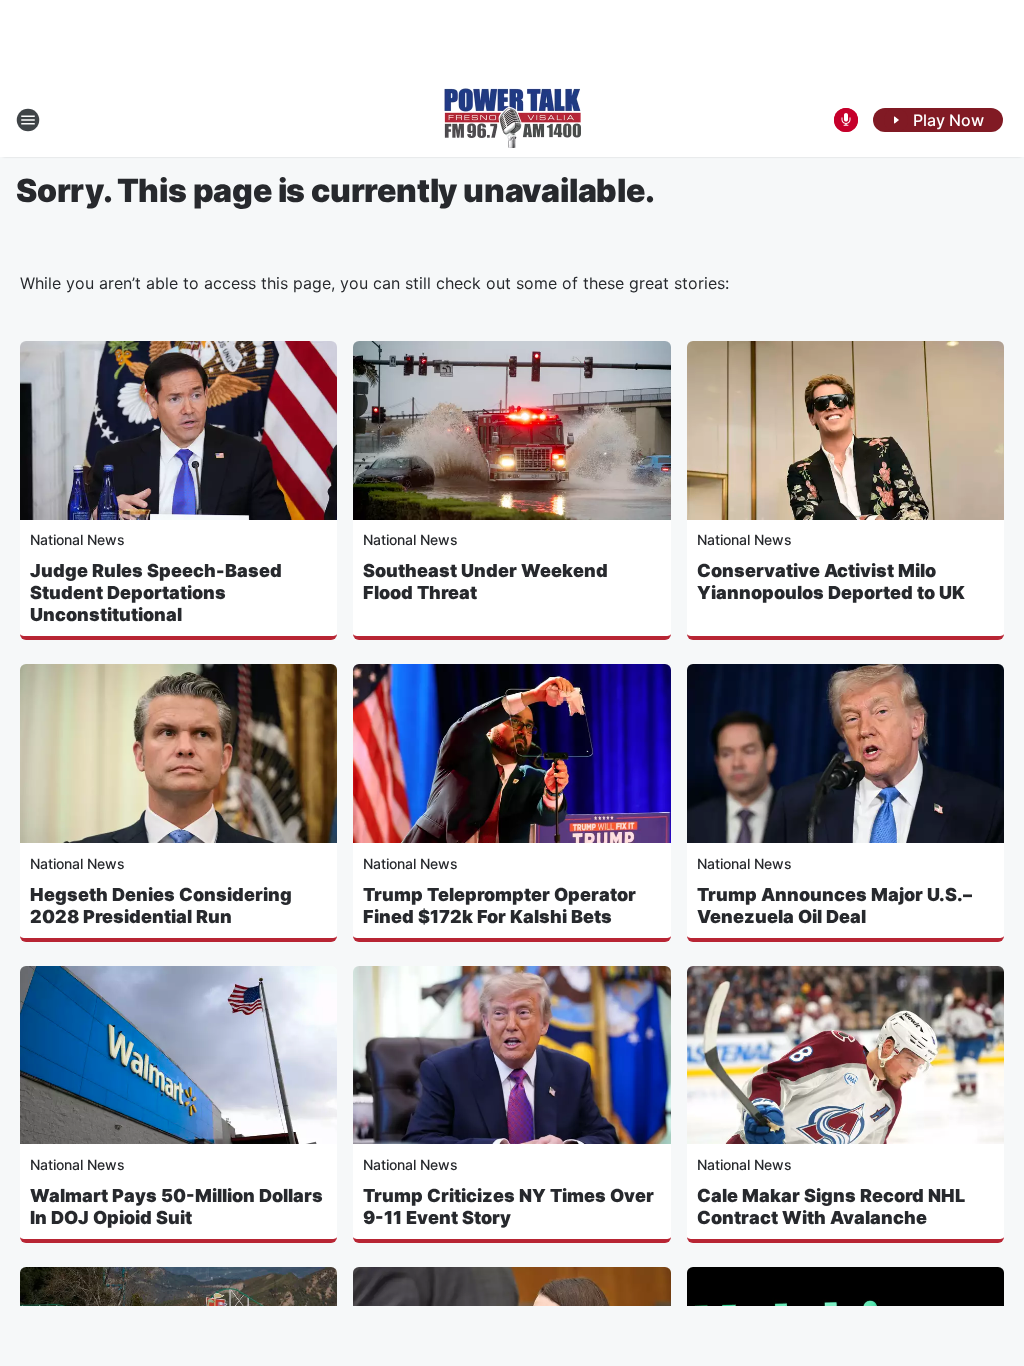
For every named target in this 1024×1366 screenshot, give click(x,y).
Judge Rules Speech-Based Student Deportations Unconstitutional (156, 592)
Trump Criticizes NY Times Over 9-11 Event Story (508, 1206)
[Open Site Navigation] (28, 120)
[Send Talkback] (846, 120)
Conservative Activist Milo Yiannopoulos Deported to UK (831, 581)
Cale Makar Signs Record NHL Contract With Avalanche (831, 1206)
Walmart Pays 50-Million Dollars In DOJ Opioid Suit (176, 1206)
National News (77, 539)
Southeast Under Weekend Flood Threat (485, 581)
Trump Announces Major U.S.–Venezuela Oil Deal (834, 905)
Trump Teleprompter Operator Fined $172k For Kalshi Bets (499, 905)
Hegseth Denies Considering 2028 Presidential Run (161, 905)
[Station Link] (512, 120)
